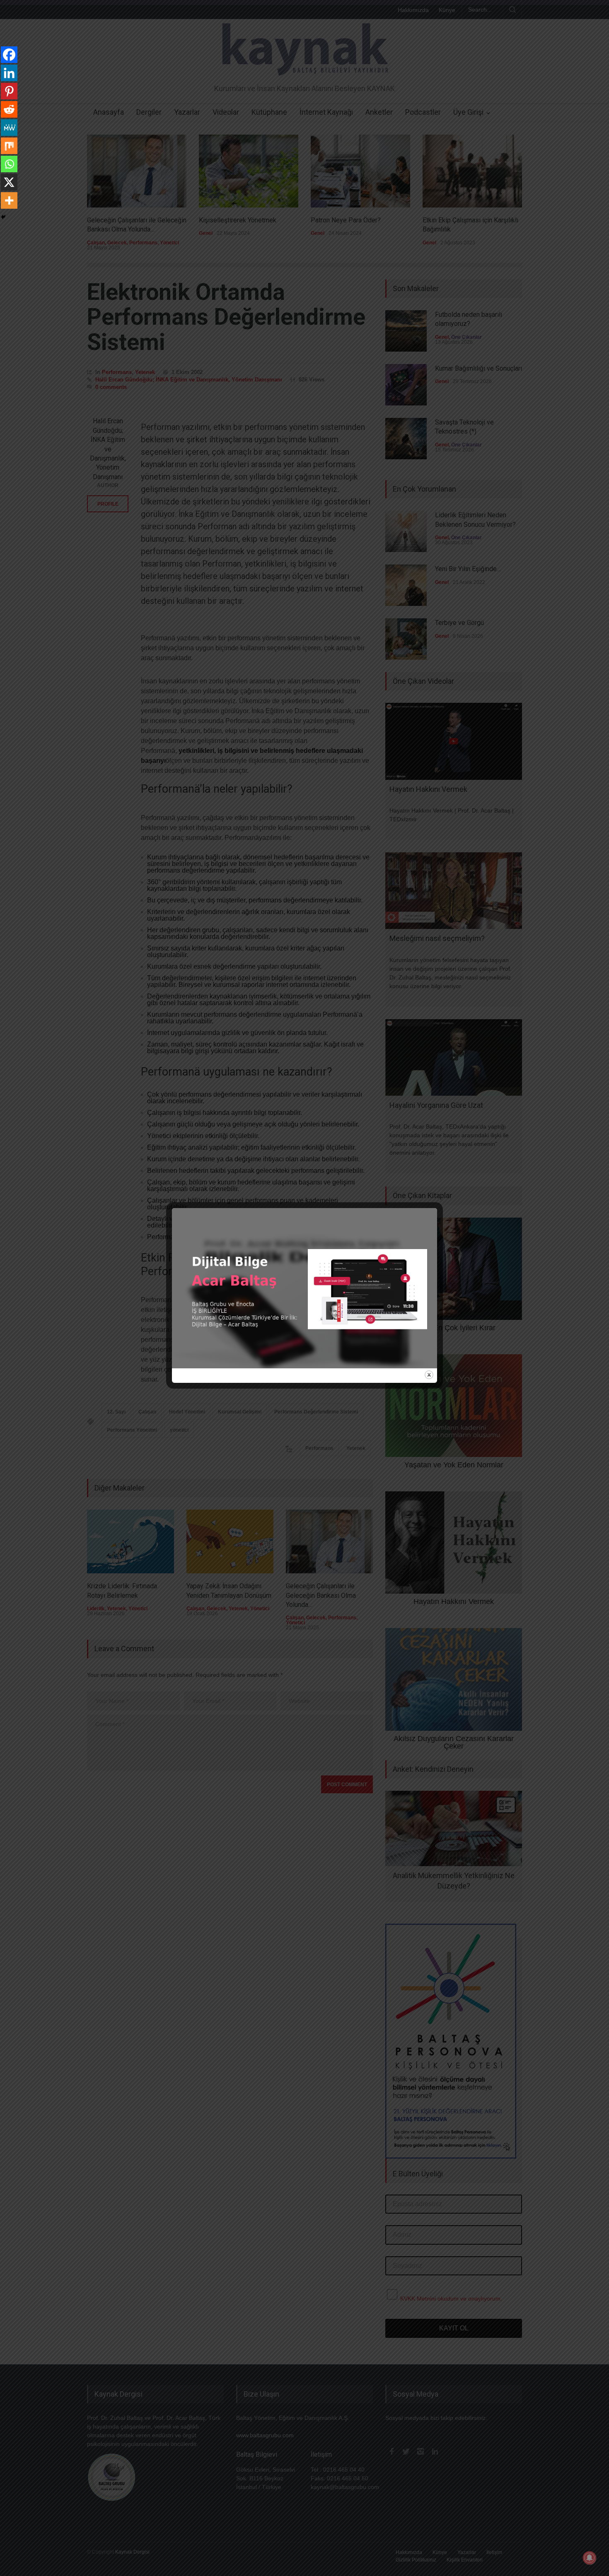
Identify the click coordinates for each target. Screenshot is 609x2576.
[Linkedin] (9, 73)
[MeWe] (9, 128)
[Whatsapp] (9, 164)
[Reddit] (9, 109)
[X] (9, 182)
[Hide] (3, 217)
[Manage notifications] (590, 2558)
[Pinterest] (9, 91)
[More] (9, 200)
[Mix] (9, 146)
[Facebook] (9, 55)
